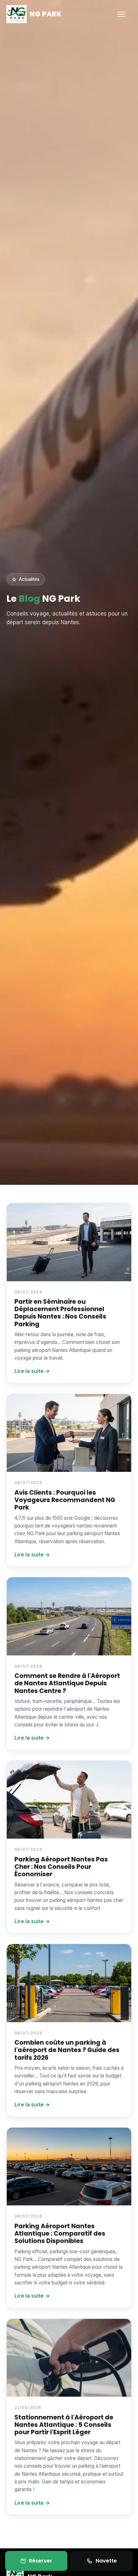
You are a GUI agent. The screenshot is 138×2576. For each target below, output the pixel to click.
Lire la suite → (32, 1371)
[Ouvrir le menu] (125, 14)
